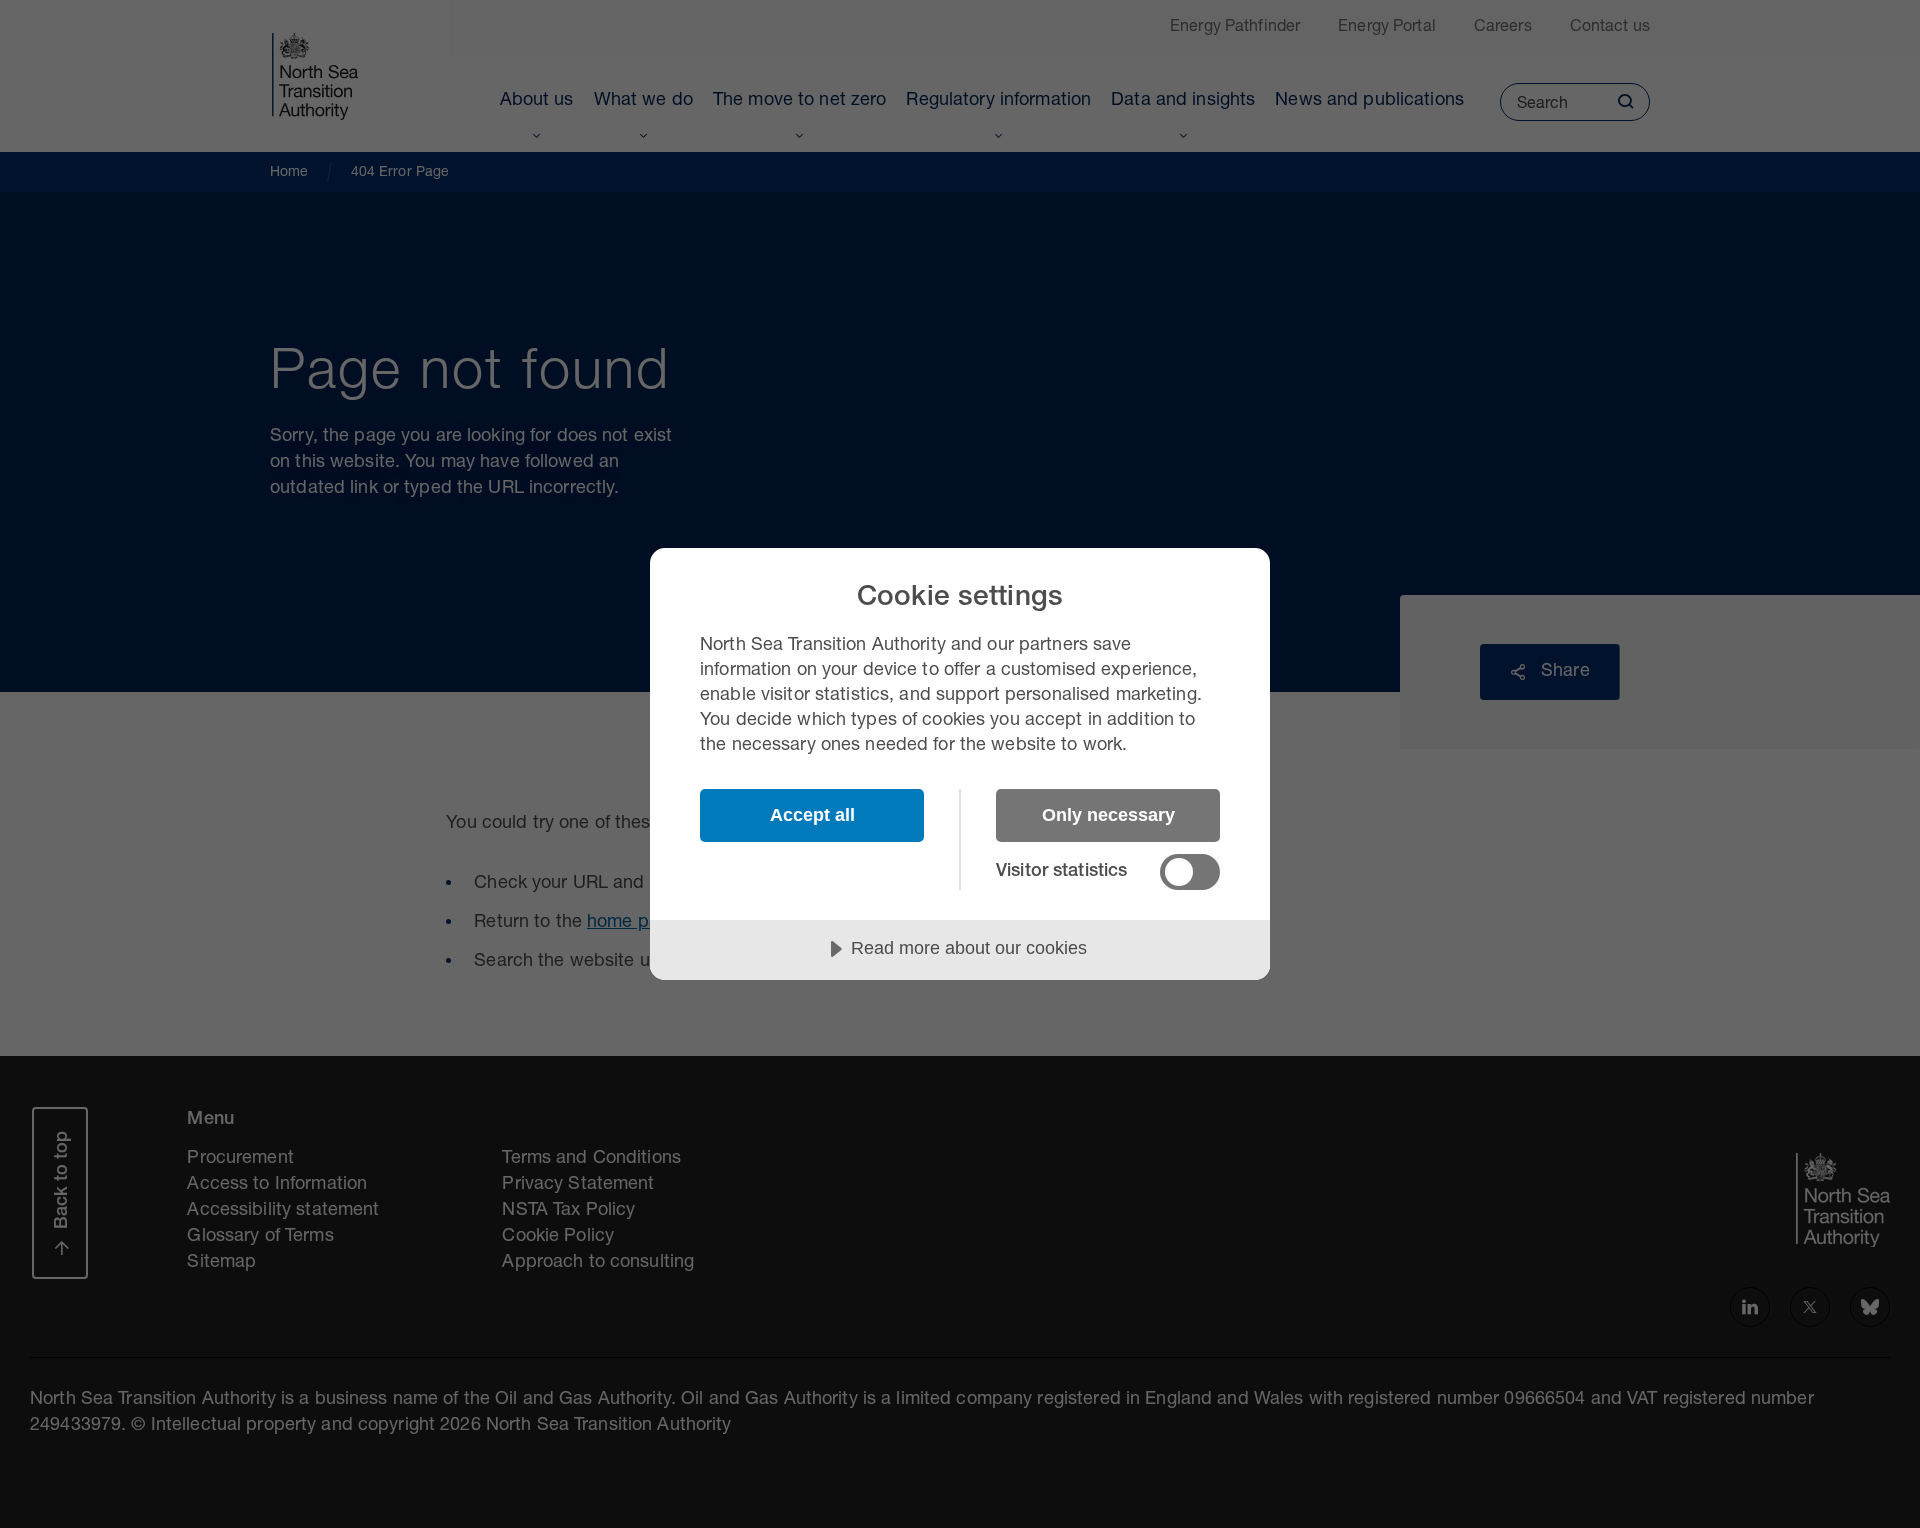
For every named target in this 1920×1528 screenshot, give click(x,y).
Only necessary (1108, 815)
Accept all (812, 815)
